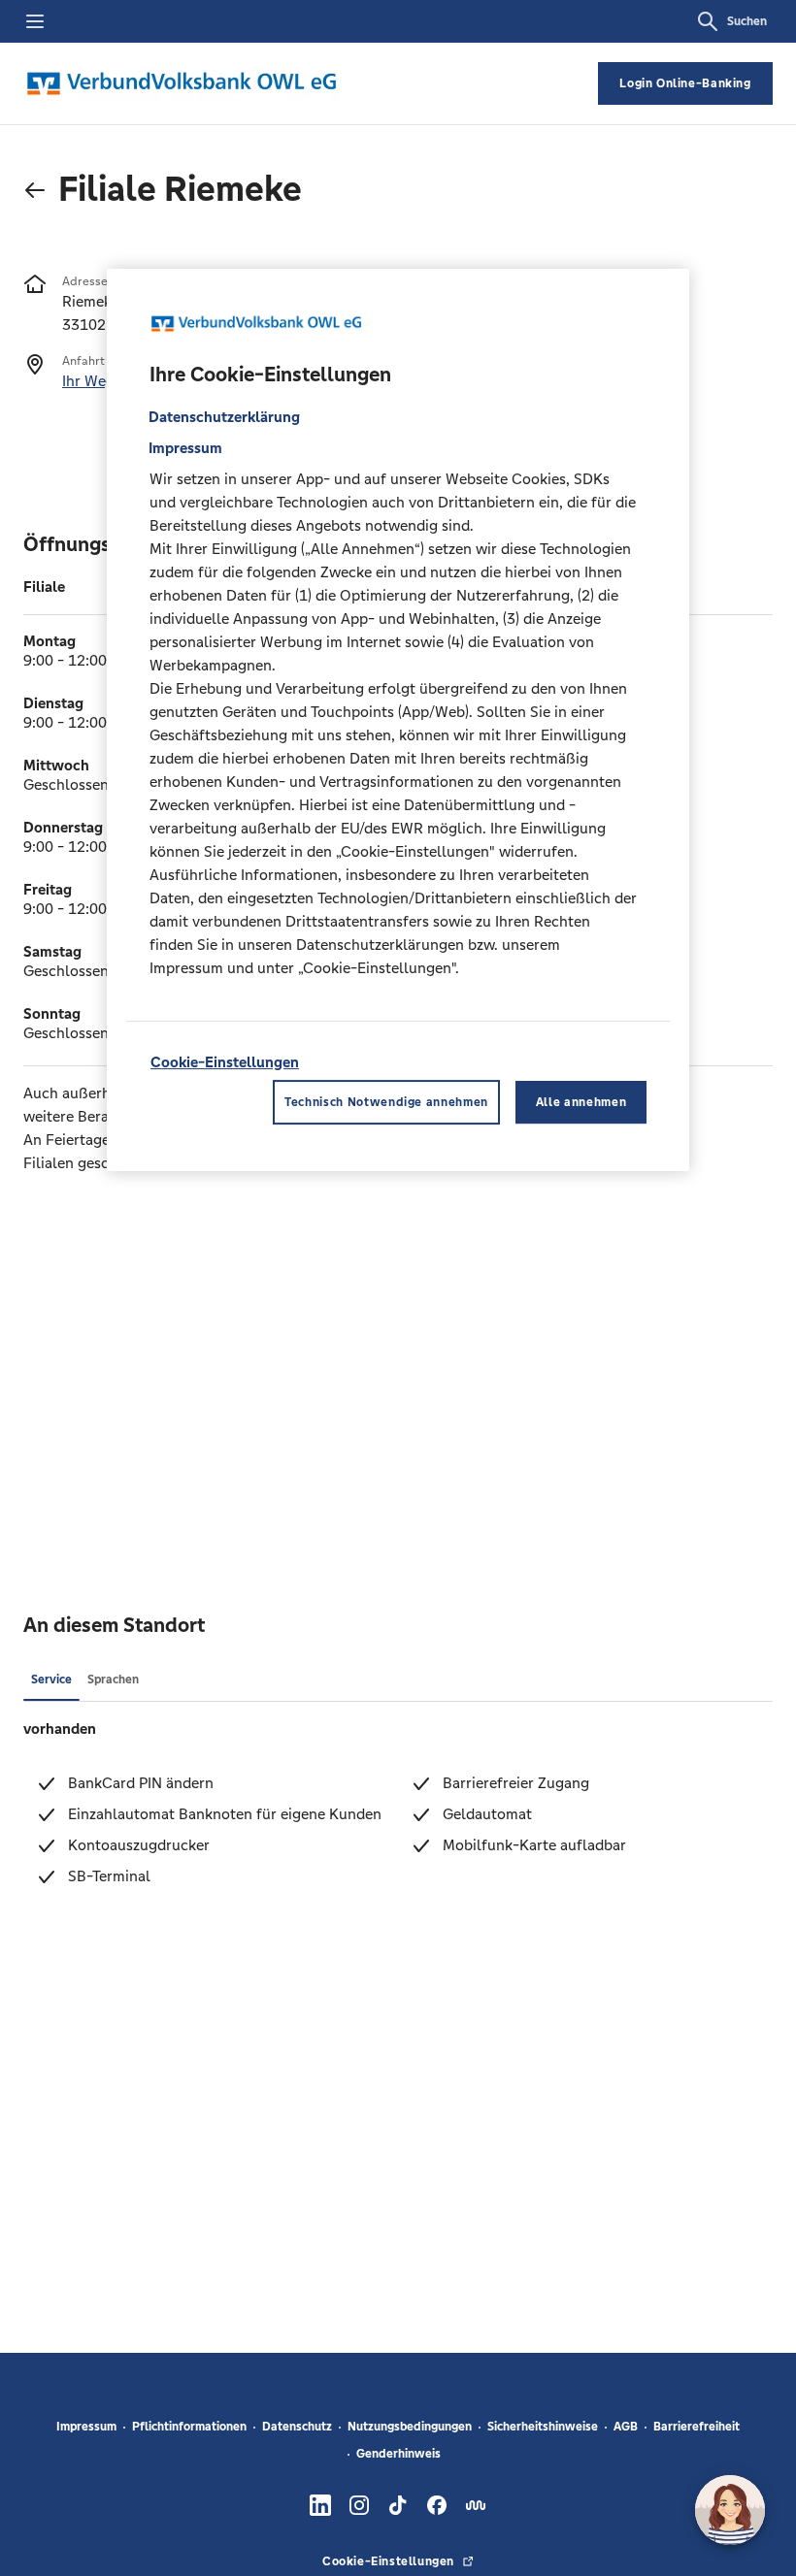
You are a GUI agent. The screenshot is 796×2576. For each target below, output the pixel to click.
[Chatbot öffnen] (730, 2510)
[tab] (51, 1679)
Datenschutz (297, 2427)
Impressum (86, 2427)
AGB (626, 2427)
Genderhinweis (398, 2454)
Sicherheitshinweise (543, 2427)
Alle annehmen (581, 1102)
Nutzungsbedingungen (410, 2427)
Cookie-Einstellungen (225, 1062)
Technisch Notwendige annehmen (386, 1102)
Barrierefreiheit (696, 2427)
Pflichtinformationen (189, 2427)
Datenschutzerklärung (224, 417)
